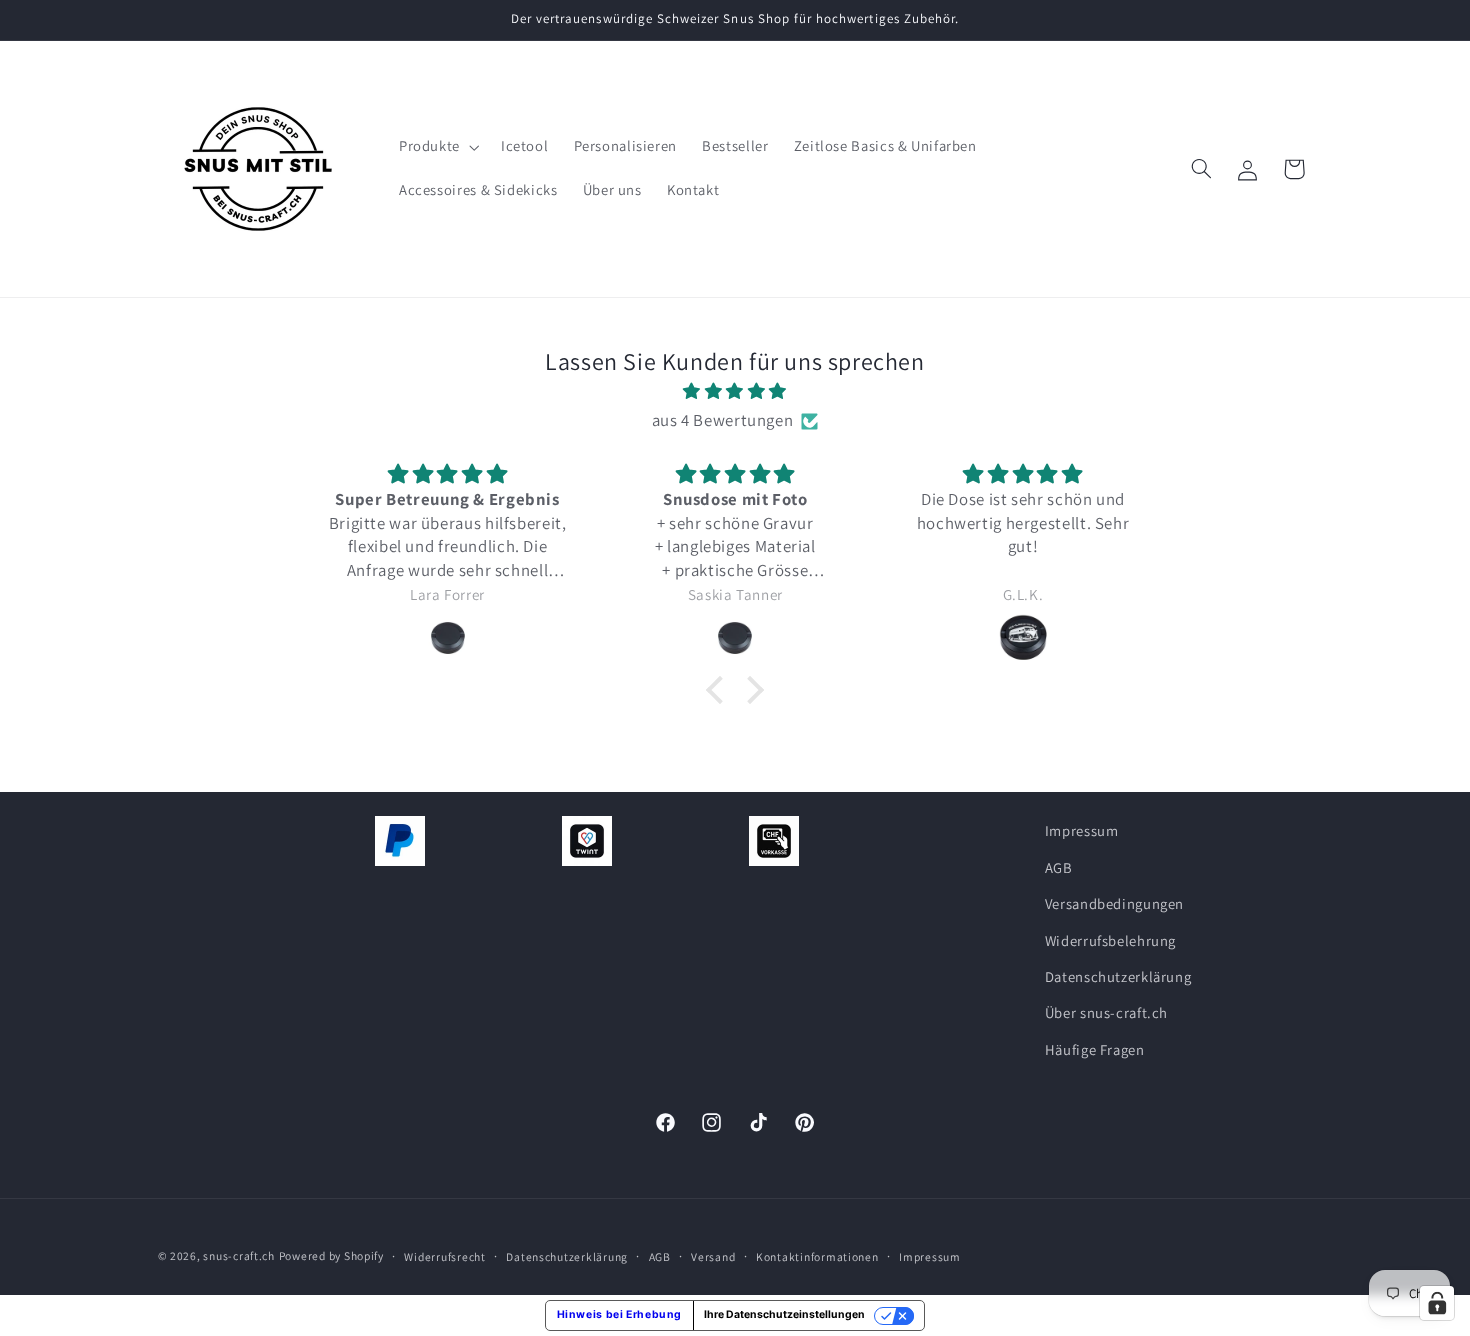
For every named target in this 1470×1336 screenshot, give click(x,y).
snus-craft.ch (239, 1255)
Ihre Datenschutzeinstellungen (784, 1314)
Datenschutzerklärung (1118, 976)
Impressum (1082, 830)
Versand (713, 1256)
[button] (437, 147)
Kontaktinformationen (817, 1256)
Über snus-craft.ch (1106, 1012)
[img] (735, 392)
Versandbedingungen (1114, 903)
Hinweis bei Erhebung (620, 1314)
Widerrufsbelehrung (1110, 939)
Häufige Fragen (1095, 1048)
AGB (1059, 866)
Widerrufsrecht (444, 1256)
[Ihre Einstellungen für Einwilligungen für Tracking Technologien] (1437, 1303)
